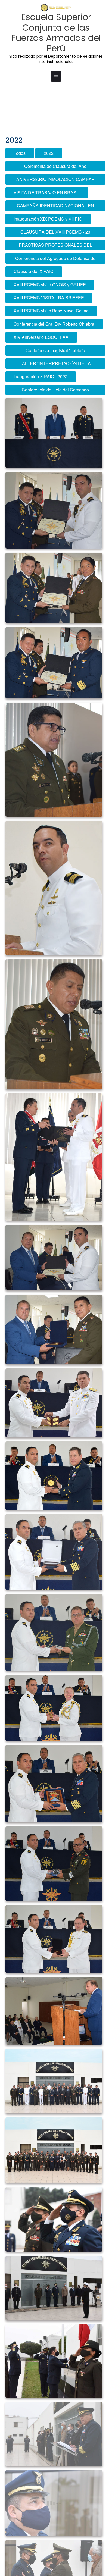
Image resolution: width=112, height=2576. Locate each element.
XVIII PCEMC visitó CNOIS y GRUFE (50, 285)
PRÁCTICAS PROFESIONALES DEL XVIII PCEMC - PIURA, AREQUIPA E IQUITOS (55, 246)
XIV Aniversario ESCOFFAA (41, 337)
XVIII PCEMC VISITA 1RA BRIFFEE (49, 298)
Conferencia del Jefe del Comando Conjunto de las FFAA (55, 391)
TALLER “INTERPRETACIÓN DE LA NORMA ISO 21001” (55, 364)
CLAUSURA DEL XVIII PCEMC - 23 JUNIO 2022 (55, 233)
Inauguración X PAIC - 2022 (41, 376)
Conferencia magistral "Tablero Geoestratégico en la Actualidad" (55, 351)
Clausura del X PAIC (34, 271)
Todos (20, 153)
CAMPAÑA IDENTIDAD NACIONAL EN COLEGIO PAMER (55, 207)
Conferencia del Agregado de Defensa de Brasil (55, 259)
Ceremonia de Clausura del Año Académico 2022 (55, 167)
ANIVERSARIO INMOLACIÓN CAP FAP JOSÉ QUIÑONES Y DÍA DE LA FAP (55, 180)
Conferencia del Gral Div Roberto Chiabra (54, 324)
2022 (49, 153)
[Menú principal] (56, 76)
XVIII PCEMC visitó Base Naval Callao (51, 311)
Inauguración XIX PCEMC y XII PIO (48, 219)
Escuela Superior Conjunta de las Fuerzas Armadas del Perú (56, 33)
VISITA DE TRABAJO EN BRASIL (47, 192)
